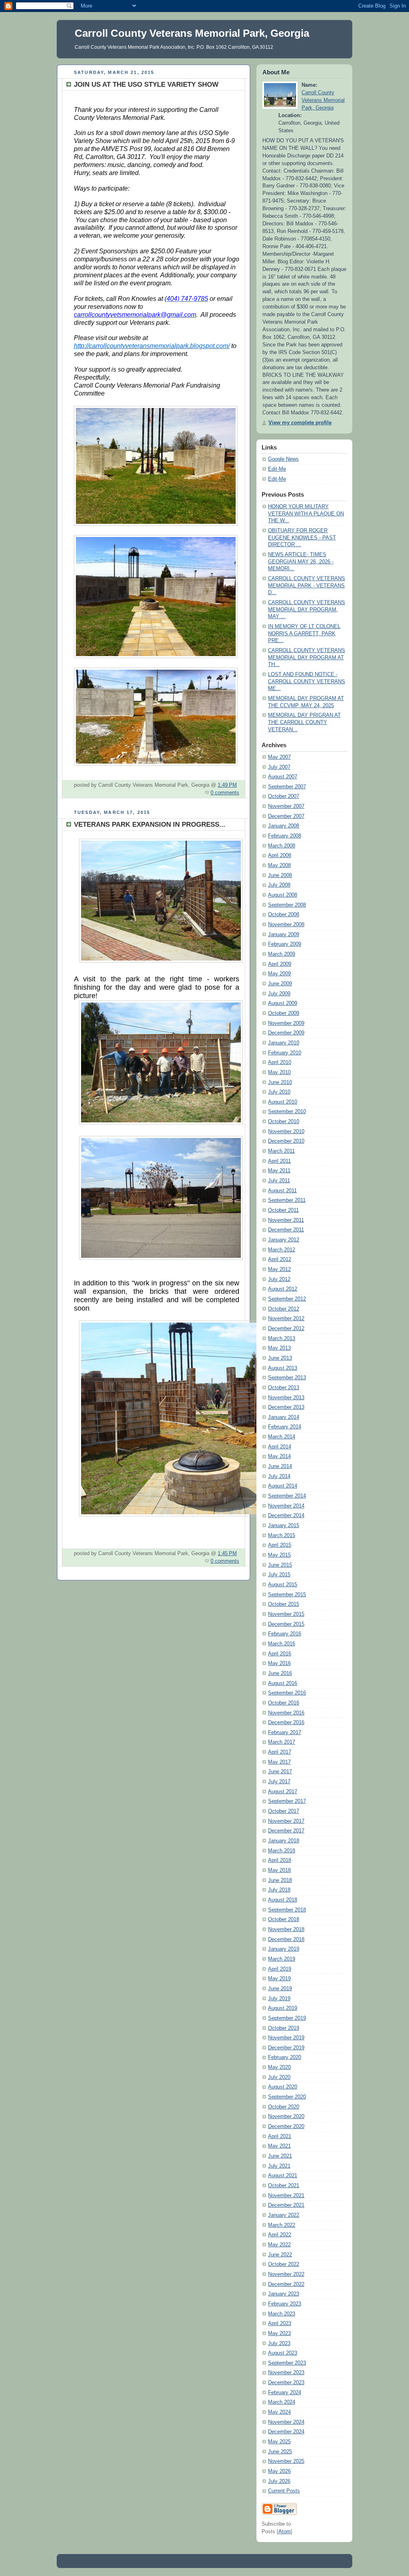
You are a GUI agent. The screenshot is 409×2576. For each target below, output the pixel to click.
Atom (285, 2532)
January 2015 (284, 1526)
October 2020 (284, 2107)
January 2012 (284, 1240)
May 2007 (279, 757)
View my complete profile (300, 423)
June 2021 (280, 2156)
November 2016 (286, 1713)
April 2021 (280, 2136)
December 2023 (286, 2383)
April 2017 (280, 1752)
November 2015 (286, 1614)
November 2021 (286, 2196)
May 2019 (279, 1979)
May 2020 (279, 2067)
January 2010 (284, 1043)
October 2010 (284, 1122)
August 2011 (282, 1191)
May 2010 (279, 1072)
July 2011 (279, 1181)
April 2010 (280, 1062)
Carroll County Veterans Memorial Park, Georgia (323, 100)
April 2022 (280, 2235)
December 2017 (286, 1831)
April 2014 (280, 1447)
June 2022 (280, 2255)
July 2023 (279, 2343)
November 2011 (286, 1220)
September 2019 (287, 2018)
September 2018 (287, 1910)
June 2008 (280, 875)
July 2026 (279, 2481)
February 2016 (285, 1634)
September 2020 (287, 2097)
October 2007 (284, 796)
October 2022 (284, 2264)
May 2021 (279, 2146)
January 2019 (284, 1949)
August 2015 (283, 1585)
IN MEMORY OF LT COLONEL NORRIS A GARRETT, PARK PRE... (304, 634)
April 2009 (280, 964)
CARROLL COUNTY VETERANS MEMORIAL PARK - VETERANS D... (307, 586)
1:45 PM (227, 1554)
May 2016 (279, 1663)
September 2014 (287, 1496)
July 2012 (279, 1279)
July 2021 (279, 2166)
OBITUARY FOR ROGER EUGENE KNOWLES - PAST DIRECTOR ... (302, 538)
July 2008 (279, 885)
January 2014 (284, 1417)
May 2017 (279, 1762)
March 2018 (282, 1851)
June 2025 (280, 2452)
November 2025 (286, 2461)
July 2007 (279, 767)
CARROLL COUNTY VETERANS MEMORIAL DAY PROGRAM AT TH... (307, 657)
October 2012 (284, 1309)
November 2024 (286, 2422)
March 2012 (282, 1250)
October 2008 (284, 915)
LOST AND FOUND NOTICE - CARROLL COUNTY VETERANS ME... (307, 681)
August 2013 (283, 1368)
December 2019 (286, 2048)
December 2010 (286, 1141)
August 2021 (283, 2176)
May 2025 (279, 2442)
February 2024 (285, 2393)
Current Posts (284, 2491)
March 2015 (282, 1536)
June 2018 (280, 1880)
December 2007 (286, 816)
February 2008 (285, 836)
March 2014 (282, 1437)
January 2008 (284, 826)
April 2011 (279, 1161)
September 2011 (287, 1200)
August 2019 (283, 2008)
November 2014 (286, 1506)
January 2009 (284, 935)
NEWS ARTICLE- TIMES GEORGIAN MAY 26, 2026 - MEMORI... (301, 562)
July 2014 (279, 1476)
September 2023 (287, 2363)
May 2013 (279, 1348)
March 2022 (282, 2225)
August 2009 (283, 1003)
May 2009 (279, 974)
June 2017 (280, 1772)
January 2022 (284, 2215)
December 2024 (286, 2432)
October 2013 (284, 1388)
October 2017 (284, 1811)
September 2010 (287, 1112)
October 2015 (284, 1604)
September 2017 (287, 1801)
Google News (283, 459)
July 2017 (279, 1782)
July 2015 (279, 1575)
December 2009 (286, 1033)
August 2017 (283, 1792)
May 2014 (279, 1456)
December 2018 (286, 1939)
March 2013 (282, 1339)
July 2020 (279, 2077)
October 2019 (284, 2028)
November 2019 (286, 2038)
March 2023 (282, 2314)
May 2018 (279, 1870)
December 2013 (286, 1407)
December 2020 (286, 2126)
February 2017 (285, 1733)
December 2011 (286, 1230)
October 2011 (283, 1210)
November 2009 (286, 1023)
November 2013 (286, 1398)
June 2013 (280, 1358)
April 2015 (280, 1545)
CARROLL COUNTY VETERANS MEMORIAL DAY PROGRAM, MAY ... (307, 610)
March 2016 (282, 1644)
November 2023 (286, 2373)
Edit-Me (277, 469)
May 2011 (279, 1171)
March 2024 (282, 2402)
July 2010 (279, 1092)
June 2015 (280, 1565)
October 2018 (284, 1920)
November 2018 (286, 1930)
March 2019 (282, 1959)
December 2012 (286, 1329)
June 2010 (280, 1082)
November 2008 (286, 925)
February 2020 (285, 2057)
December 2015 (286, 1624)
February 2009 (285, 944)
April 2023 (280, 2323)
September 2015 (287, 1595)
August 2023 (283, 2353)
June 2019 (280, 1989)
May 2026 (279, 2471)
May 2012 (279, 1269)
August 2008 (283, 895)
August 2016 (283, 1683)
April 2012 (280, 1259)
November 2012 (286, 1319)
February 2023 (285, 2304)
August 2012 (283, 1289)
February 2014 (285, 1427)
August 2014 (283, 1486)
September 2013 (287, 1378)
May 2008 (279, 865)
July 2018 (279, 1890)
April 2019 (280, 1969)
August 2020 (283, 2087)
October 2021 (284, 2186)
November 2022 (286, 2274)
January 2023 (284, 2294)
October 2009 (284, 1013)
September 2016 (287, 1693)
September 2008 (287, 905)
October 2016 (284, 1703)
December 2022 (286, 2284)
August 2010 (283, 1102)
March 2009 (282, 954)
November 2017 (286, 1821)
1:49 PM (227, 785)
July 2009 (279, 994)
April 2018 (280, 1860)
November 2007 (286, 806)
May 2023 (279, 2333)
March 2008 (282, 846)
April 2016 (280, 1654)
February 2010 (285, 1053)
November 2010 (286, 1132)
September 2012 (287, 1299)
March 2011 (281, 1151)
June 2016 (280, 1673)
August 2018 (283, 1900)
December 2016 (286, 1723)
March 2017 (282, 1742)
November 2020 (286, 2116)
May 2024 (279, 2412)
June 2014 (280, 1466)
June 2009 (280, 984)
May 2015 (279, 1555)
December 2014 (286, 1516)
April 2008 (280, 855)
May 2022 (279, 2245)
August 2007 (283, 777)
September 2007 (287, 787)
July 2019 (279, 1999)
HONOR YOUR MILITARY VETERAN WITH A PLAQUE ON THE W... (306, 514)
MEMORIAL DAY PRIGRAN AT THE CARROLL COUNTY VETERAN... (304, 722)
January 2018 (284, 1841)
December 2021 (286, 2205)
